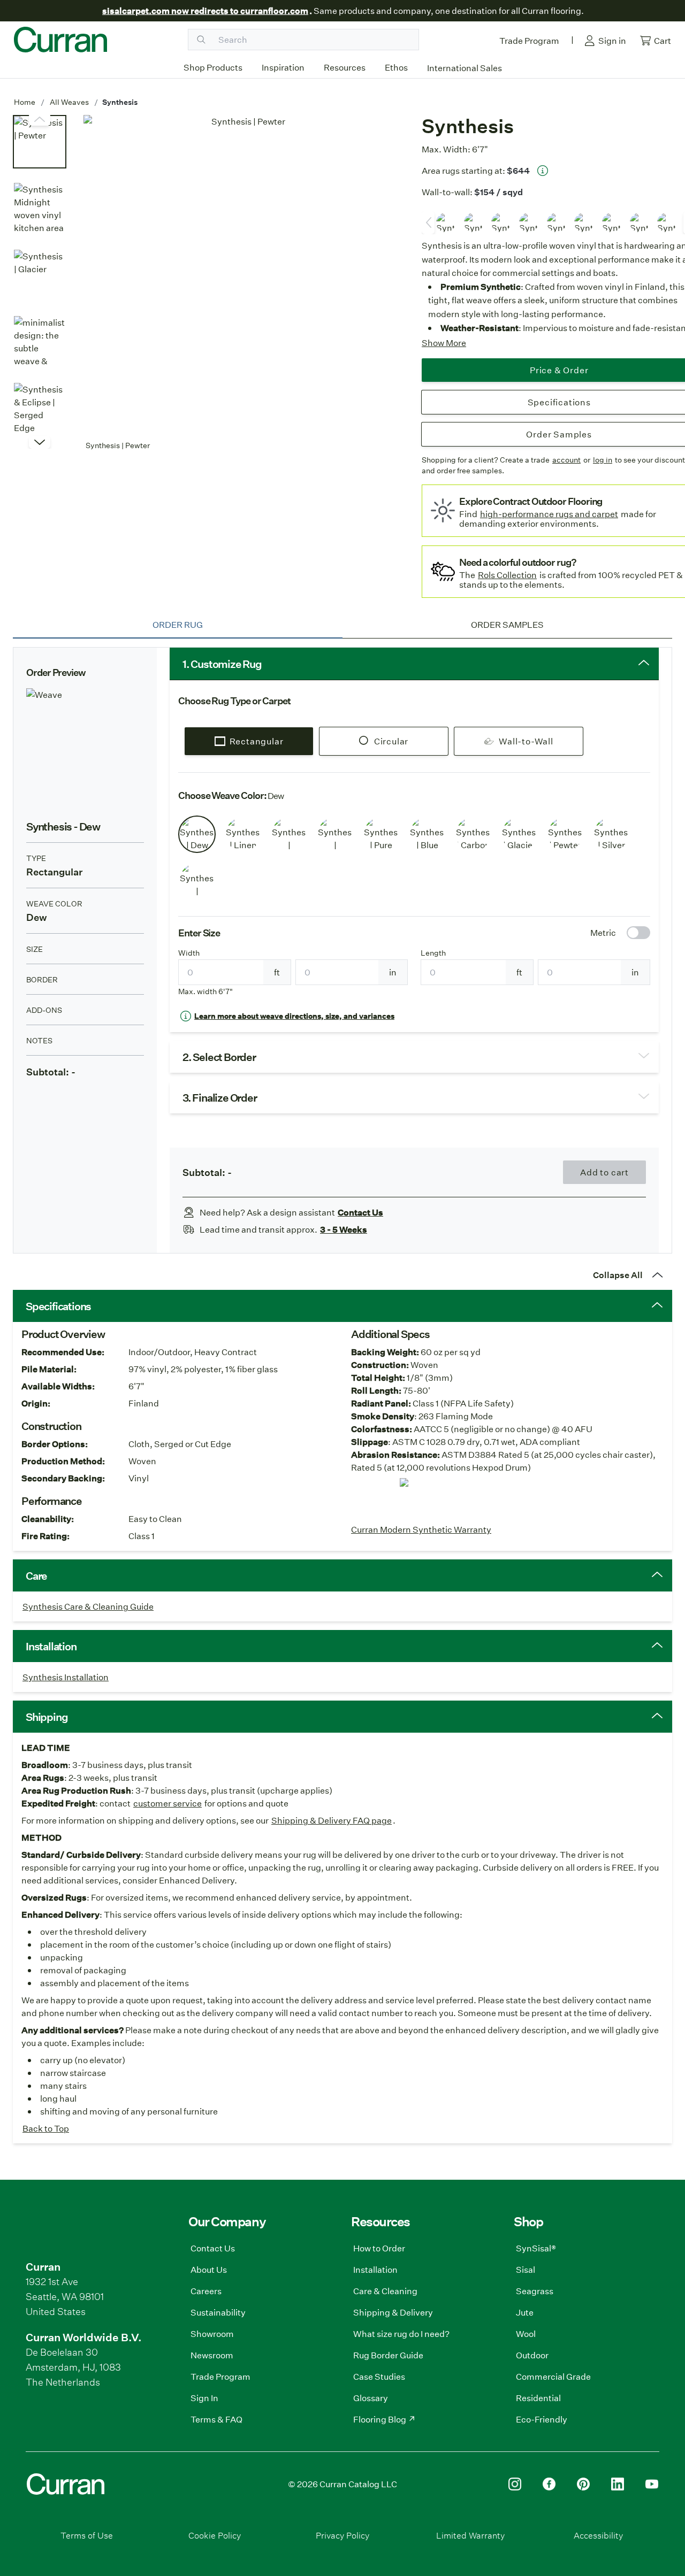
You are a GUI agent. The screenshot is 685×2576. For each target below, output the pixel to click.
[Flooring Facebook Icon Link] (549, 2484)
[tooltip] (543, 171)
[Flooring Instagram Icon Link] (515, 2484)
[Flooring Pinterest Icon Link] (583, 2484)
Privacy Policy (342, 2535)
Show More (444, 343)
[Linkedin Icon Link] (618, 2484)
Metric (603, 932)
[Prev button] (40, 442)
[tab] (178, 625)
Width (189, 953)
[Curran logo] (60, 40)
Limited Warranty (470, 2535)
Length (433, 953)
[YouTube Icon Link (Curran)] (652, 2484)
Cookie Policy (215, 2535)
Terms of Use (87, 2535)
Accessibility (598, 2535)
